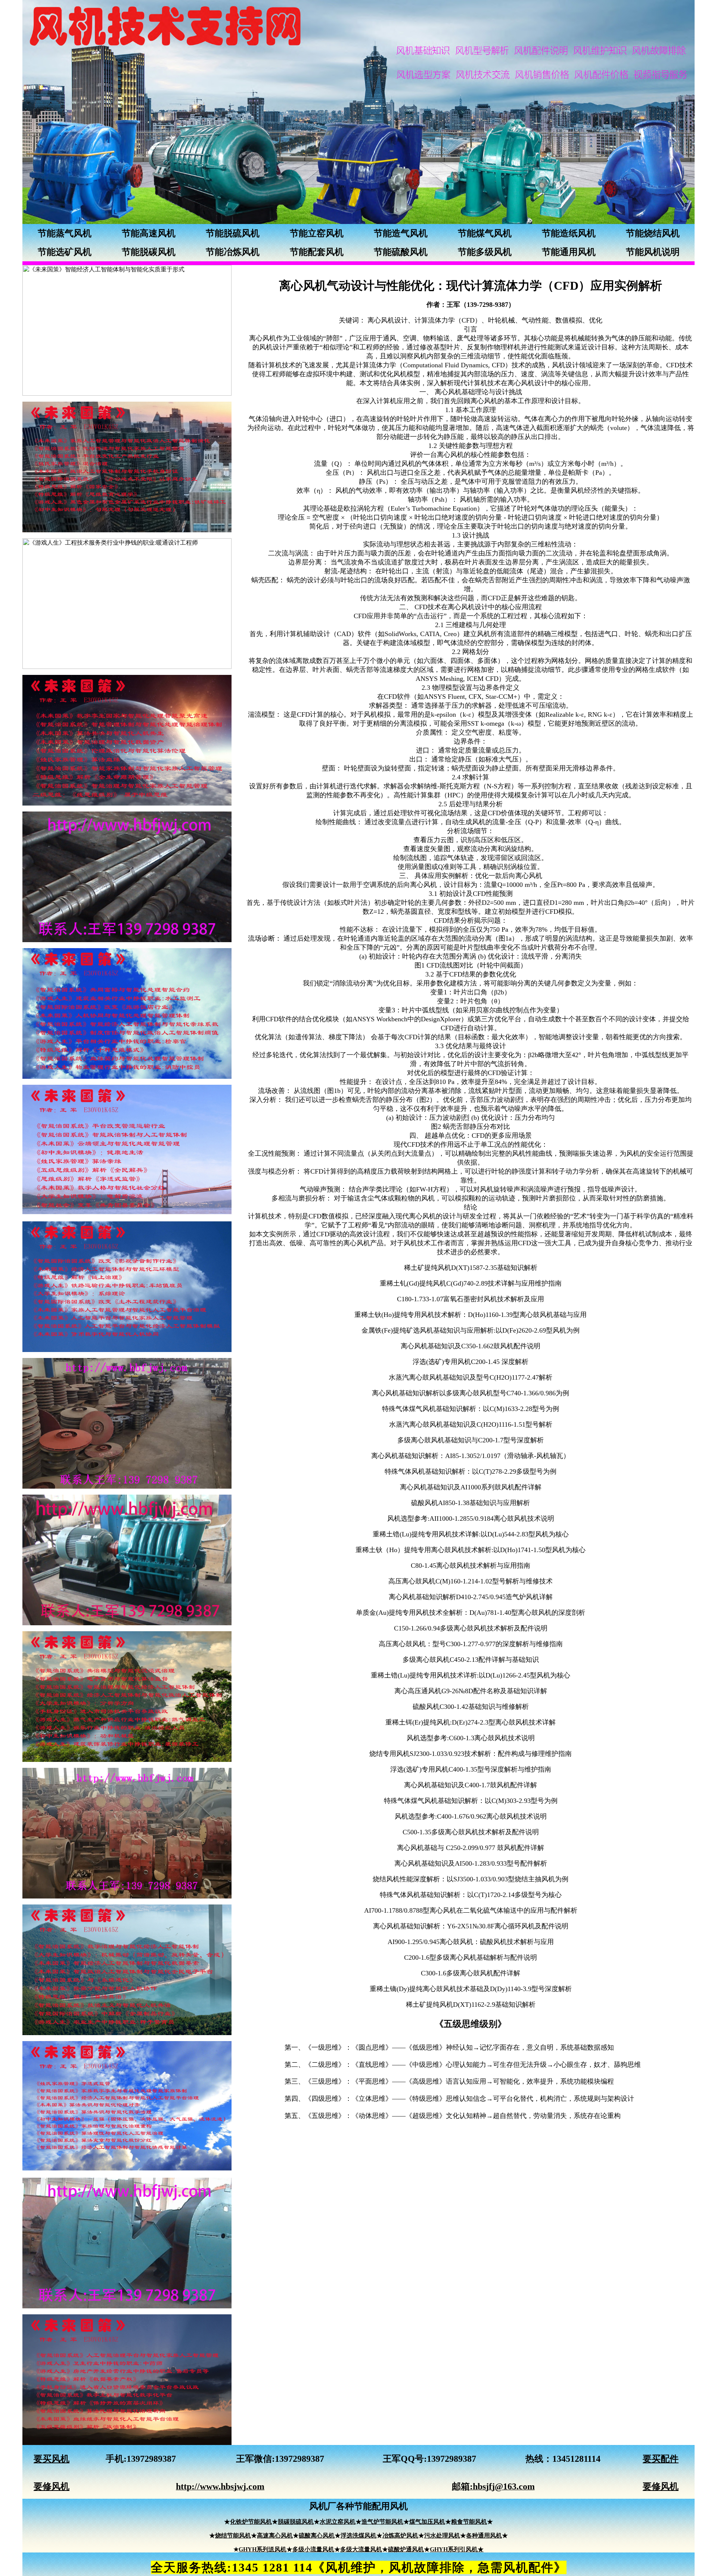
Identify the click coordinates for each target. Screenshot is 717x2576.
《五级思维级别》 (471, 2024)
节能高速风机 (149, 233)
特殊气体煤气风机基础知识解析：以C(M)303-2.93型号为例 (471, 1801)
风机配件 (528, 2567)
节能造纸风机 (569, 233)
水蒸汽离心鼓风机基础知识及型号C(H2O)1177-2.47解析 (471, 1377)
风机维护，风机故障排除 (395, 2567)
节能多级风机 (485, 252)
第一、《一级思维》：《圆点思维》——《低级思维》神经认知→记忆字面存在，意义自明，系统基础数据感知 (449, 2047)
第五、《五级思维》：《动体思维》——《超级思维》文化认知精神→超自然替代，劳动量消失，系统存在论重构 (453, 2116)
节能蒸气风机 (65, 233)
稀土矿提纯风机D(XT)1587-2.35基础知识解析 (471, 1268)
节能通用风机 (569, 252)
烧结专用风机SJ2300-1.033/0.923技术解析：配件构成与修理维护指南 (471, 1754)
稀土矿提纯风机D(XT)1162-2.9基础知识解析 (471, 2005)
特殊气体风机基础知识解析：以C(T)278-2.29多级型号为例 (471, 1471)
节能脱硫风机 (233, 233)
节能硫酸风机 (401, 252)
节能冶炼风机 (233, 252)
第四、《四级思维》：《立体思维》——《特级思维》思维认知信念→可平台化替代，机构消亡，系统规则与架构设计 (459, 2099)
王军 (245, 2459)
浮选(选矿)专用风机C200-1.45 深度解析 (471, 1362)
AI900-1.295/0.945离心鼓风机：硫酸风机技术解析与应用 (471, 1942)
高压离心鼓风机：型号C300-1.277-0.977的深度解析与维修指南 (471, 1644)
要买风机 (52, 2459)
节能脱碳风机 (149, 252)
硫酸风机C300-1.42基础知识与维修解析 (471, 1707)
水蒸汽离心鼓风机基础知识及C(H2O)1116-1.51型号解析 (471, 1424)
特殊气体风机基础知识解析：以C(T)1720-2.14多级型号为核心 (471, 1895)
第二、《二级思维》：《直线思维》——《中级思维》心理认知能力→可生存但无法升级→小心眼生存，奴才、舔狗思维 (463, 2065)
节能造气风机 (401, 233)
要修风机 (52, 2486)
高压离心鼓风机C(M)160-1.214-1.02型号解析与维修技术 (471, 1581)
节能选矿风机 (65, 252)
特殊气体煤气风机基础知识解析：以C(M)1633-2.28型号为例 (471, 1409)
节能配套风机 (317, 252)
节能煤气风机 (485, 233)
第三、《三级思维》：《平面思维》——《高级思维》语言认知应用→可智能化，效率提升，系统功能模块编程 (449, 2081)
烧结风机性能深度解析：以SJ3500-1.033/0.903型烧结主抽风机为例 (471, 1879)
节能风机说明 (653, 252)
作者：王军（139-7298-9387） (471, 305)
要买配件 (661, 2459)
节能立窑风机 (317, 233)
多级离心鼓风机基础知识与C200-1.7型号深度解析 (471, 1440)
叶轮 (495, 320)
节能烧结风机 (653, 233)
